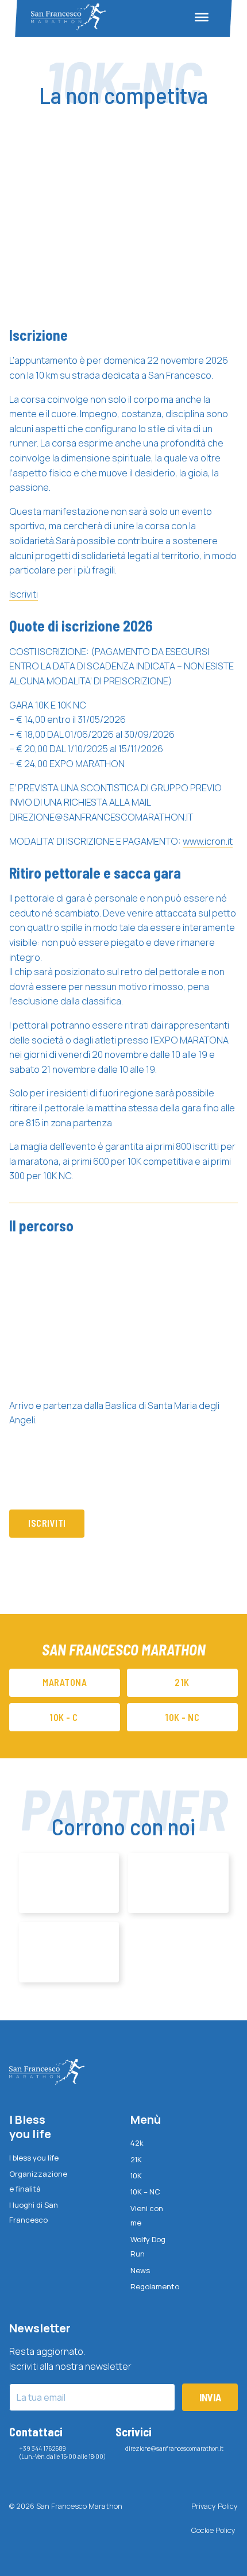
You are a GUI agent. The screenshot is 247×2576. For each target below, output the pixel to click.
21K (136, 2159)
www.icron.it (208, 841)
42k (137, 2143)
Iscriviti (24, 594)
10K (136, 2175)
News (140, 2270)
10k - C (65, 1717)
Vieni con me (147, 2216)
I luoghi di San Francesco (34, 2212)
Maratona (65, 1682)
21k (182, 1682)
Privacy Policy (215, 2506)
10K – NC (145, 2192)
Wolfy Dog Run (148, 2247)
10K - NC (182, 1717)
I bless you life (34, 2158)
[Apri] (202, 17)
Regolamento (152, 2286)
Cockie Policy (213, 2530)
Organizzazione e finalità (35, 2181)
